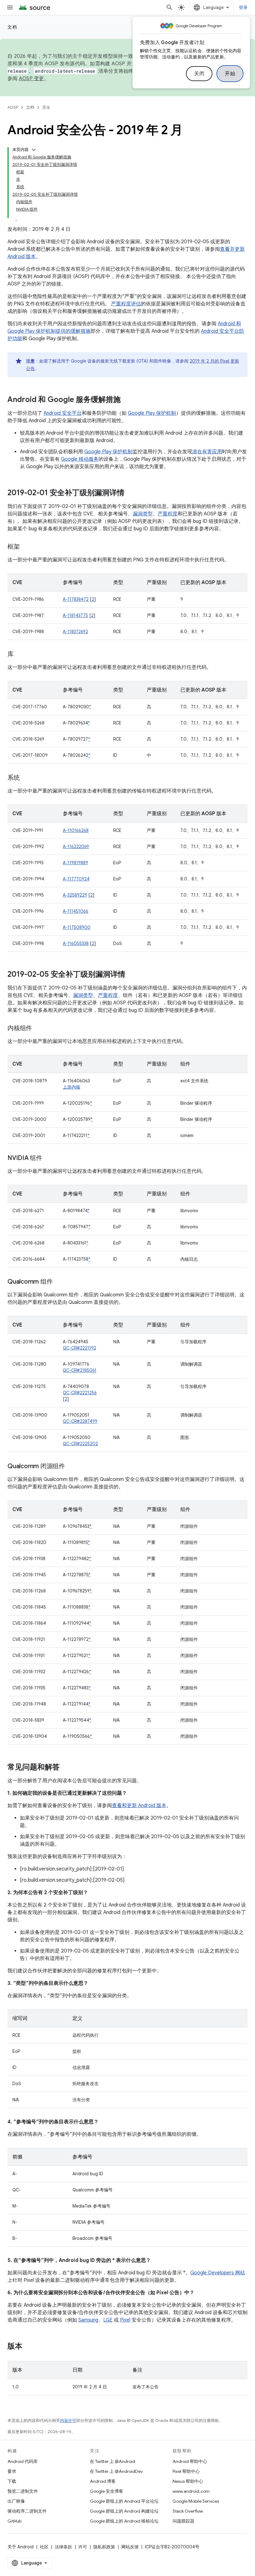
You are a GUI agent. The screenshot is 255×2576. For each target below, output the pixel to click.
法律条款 (63, 2547)
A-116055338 (76, 943)
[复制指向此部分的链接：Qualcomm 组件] (59, 1282)
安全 (46, 107)
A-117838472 (76, 599)
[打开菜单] (10, 7)
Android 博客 (103, 2481)
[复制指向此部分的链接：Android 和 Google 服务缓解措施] (127, 400)
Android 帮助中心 (190, 2461)
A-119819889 (75, 863)
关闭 (199, 74)
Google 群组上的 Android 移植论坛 (124, 2521)
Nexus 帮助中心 (188, 2481)
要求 (12, 2471)
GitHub (14, 2521)
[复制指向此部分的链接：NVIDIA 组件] (49, 1158)
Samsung (88, 2320)
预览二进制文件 (23, 2491)
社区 (44, 2547)
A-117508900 (77, 927)
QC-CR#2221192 (79, 1348)
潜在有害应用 (207, 452)
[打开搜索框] (169, 7)
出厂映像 (16, 2501)
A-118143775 (75, 615)
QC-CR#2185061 (80, 1370)
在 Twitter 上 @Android (112, 2461)
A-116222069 (76, 847)
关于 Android (21, 2547)
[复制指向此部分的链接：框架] (26, 547)
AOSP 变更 (32, 79)
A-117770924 (76, 879)
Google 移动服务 (80, 459)
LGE (108, 2320)
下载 (12, 2481)
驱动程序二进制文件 (27, 2511)
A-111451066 (76, 911)
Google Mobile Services (196, 2501)
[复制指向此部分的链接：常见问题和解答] (66, 1768)
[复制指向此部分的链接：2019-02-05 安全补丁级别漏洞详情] (132, 975)
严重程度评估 (126, 304)
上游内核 (72, 1087)
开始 (230, 74)
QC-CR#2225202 (80, 1444)
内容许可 (68, 2421)
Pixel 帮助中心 (186, 2471)
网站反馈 (130, 2547)
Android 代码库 (23, 2461)
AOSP (13, 107)
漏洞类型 (143, 514)
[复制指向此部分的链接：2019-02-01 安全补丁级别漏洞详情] (131, 493)
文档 (12, 27)
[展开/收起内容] (34, 150)
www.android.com (191, 2491)
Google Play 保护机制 (152, 413)
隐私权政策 (104, 2547)
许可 (83, 2547)
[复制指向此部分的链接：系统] (26, 778)
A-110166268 (76, 830)
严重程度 (168, 514)
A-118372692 (75, 632)
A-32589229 (75, 895)
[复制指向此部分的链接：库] (20, 655)
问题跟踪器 (183, 2521)
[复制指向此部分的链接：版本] (29, 2347)
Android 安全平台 (63, 413)
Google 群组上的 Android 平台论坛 (124, 2501)
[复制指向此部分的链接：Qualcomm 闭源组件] (71, 1467)
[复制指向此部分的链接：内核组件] (38, 1029)
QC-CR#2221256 (80, 1393)
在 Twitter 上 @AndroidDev (116, 2471)
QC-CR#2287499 (80, 1421)
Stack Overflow (188, 2511)
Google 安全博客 (107, 2491)
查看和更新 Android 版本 (139, 1806)
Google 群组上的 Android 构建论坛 (124, 2511)
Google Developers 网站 (218, 2273)
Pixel (125, 2320)
